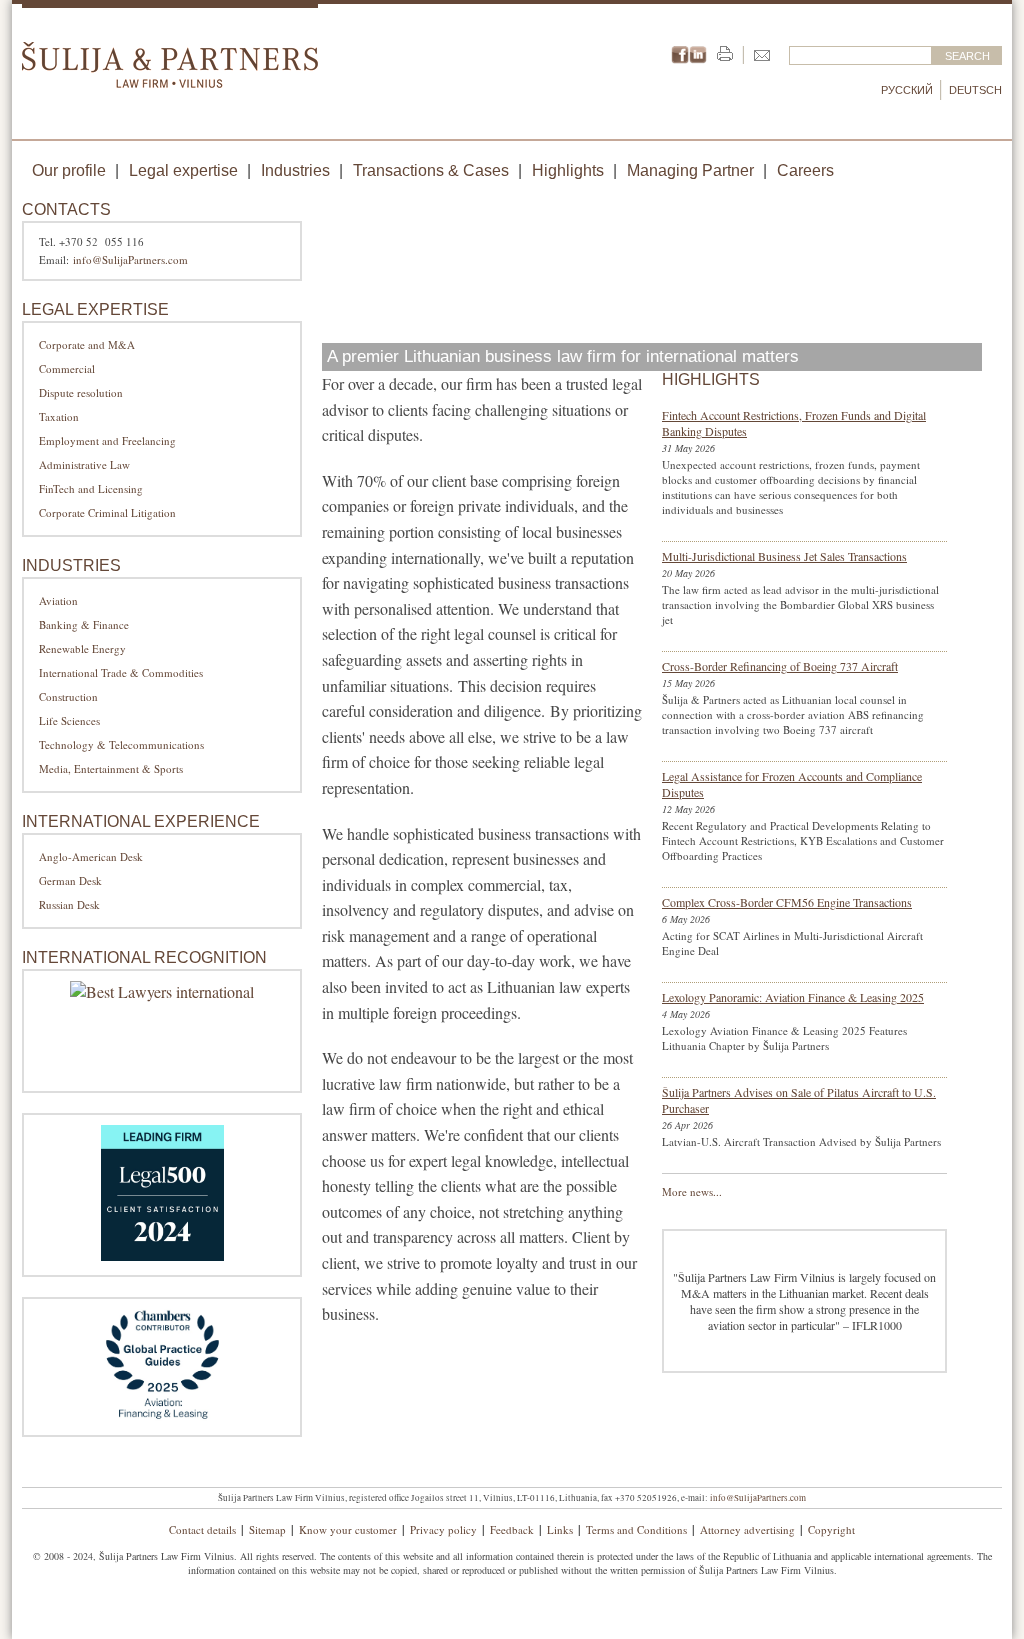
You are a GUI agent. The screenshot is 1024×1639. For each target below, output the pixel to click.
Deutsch (975, 90)
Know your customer (348, 1529)
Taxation (59, 416)
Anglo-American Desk (91, 856)
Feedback (512, 1529)
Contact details (202, 1529)
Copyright (831, 1529)
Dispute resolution (81, 392)
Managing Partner (690, 170)
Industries (295, 170)
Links (560, 1529)
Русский (907, 90)
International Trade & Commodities (121, 672)
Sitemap (267, 1529)
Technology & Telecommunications (121, 744)
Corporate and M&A (87, 344)
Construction (68, 696)
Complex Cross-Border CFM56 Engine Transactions (787, 902)
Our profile (69, 170)
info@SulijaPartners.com (130, 259)
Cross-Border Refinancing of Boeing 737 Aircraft (780, 666)
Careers (805, 170)
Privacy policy (443, 1529)
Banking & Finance (84, 624)
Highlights (568, 170)
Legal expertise (183, 170)
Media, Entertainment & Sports (111, 768)
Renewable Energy (82, 648)
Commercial (67, 368)
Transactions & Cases (431, 170)
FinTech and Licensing (91, 488)
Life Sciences (69, 720)
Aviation (58, 600)
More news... (692, 1191)
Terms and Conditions (636, 1529)
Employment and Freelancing (107, 440)
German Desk (70, 880)
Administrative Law (84, 464)
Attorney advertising (747, 1529)
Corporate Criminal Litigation (107, 512)
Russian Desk (69, 904)
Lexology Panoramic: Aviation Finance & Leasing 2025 (793, 997)
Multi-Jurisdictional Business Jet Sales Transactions (784, 556)
